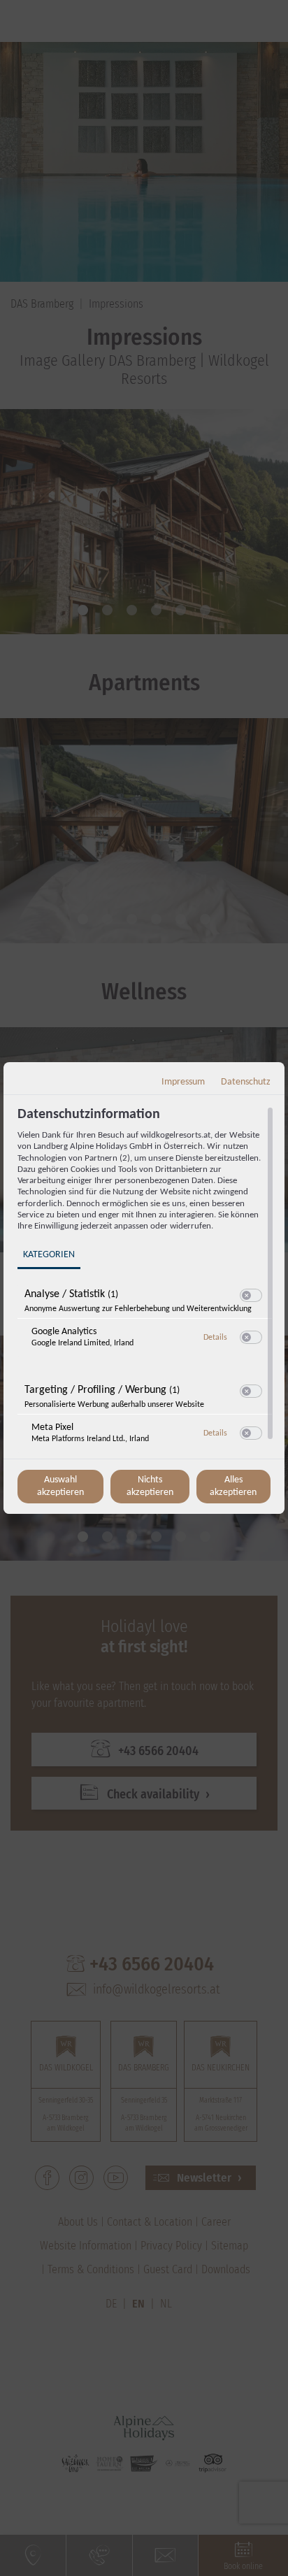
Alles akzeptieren (233, 1486)
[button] (246, 1295)
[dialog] (144, 1288)
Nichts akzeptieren (150, 1486)
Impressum (183, 1082)
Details (215, 1338)
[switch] (251, 1296)
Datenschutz (246, 1082)
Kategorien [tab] (49, 1255)
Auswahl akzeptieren (60, 1486)
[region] (146, 1281)
